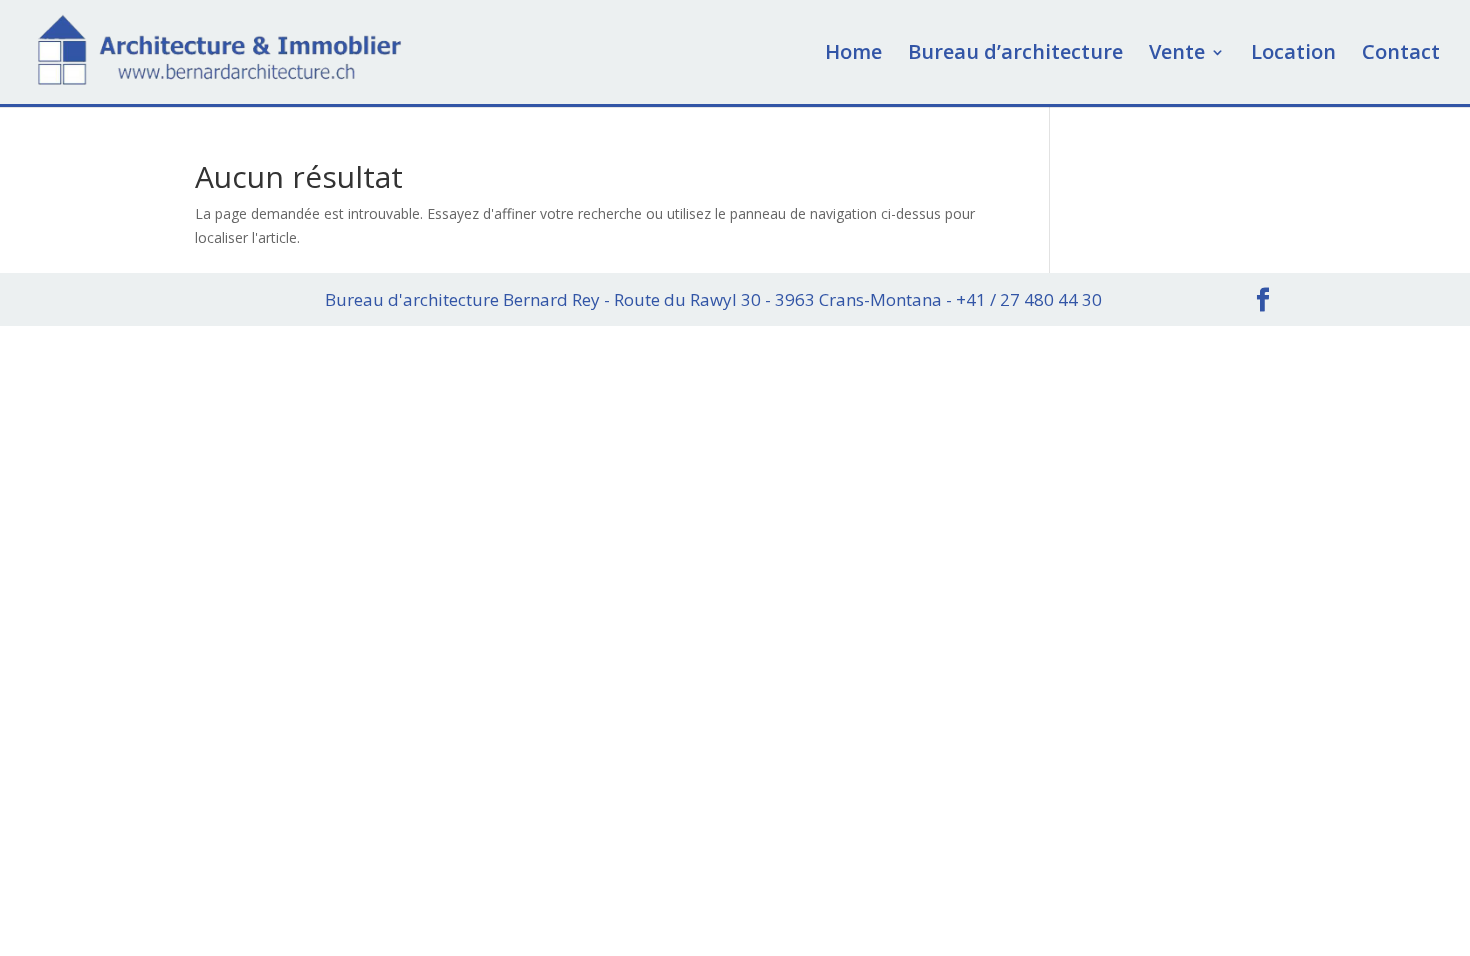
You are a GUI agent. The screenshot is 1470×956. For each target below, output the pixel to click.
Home (853, 55)
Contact (1401, 55)
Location (1293, 55)
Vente (1177, 55)
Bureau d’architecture (1015, 55)
